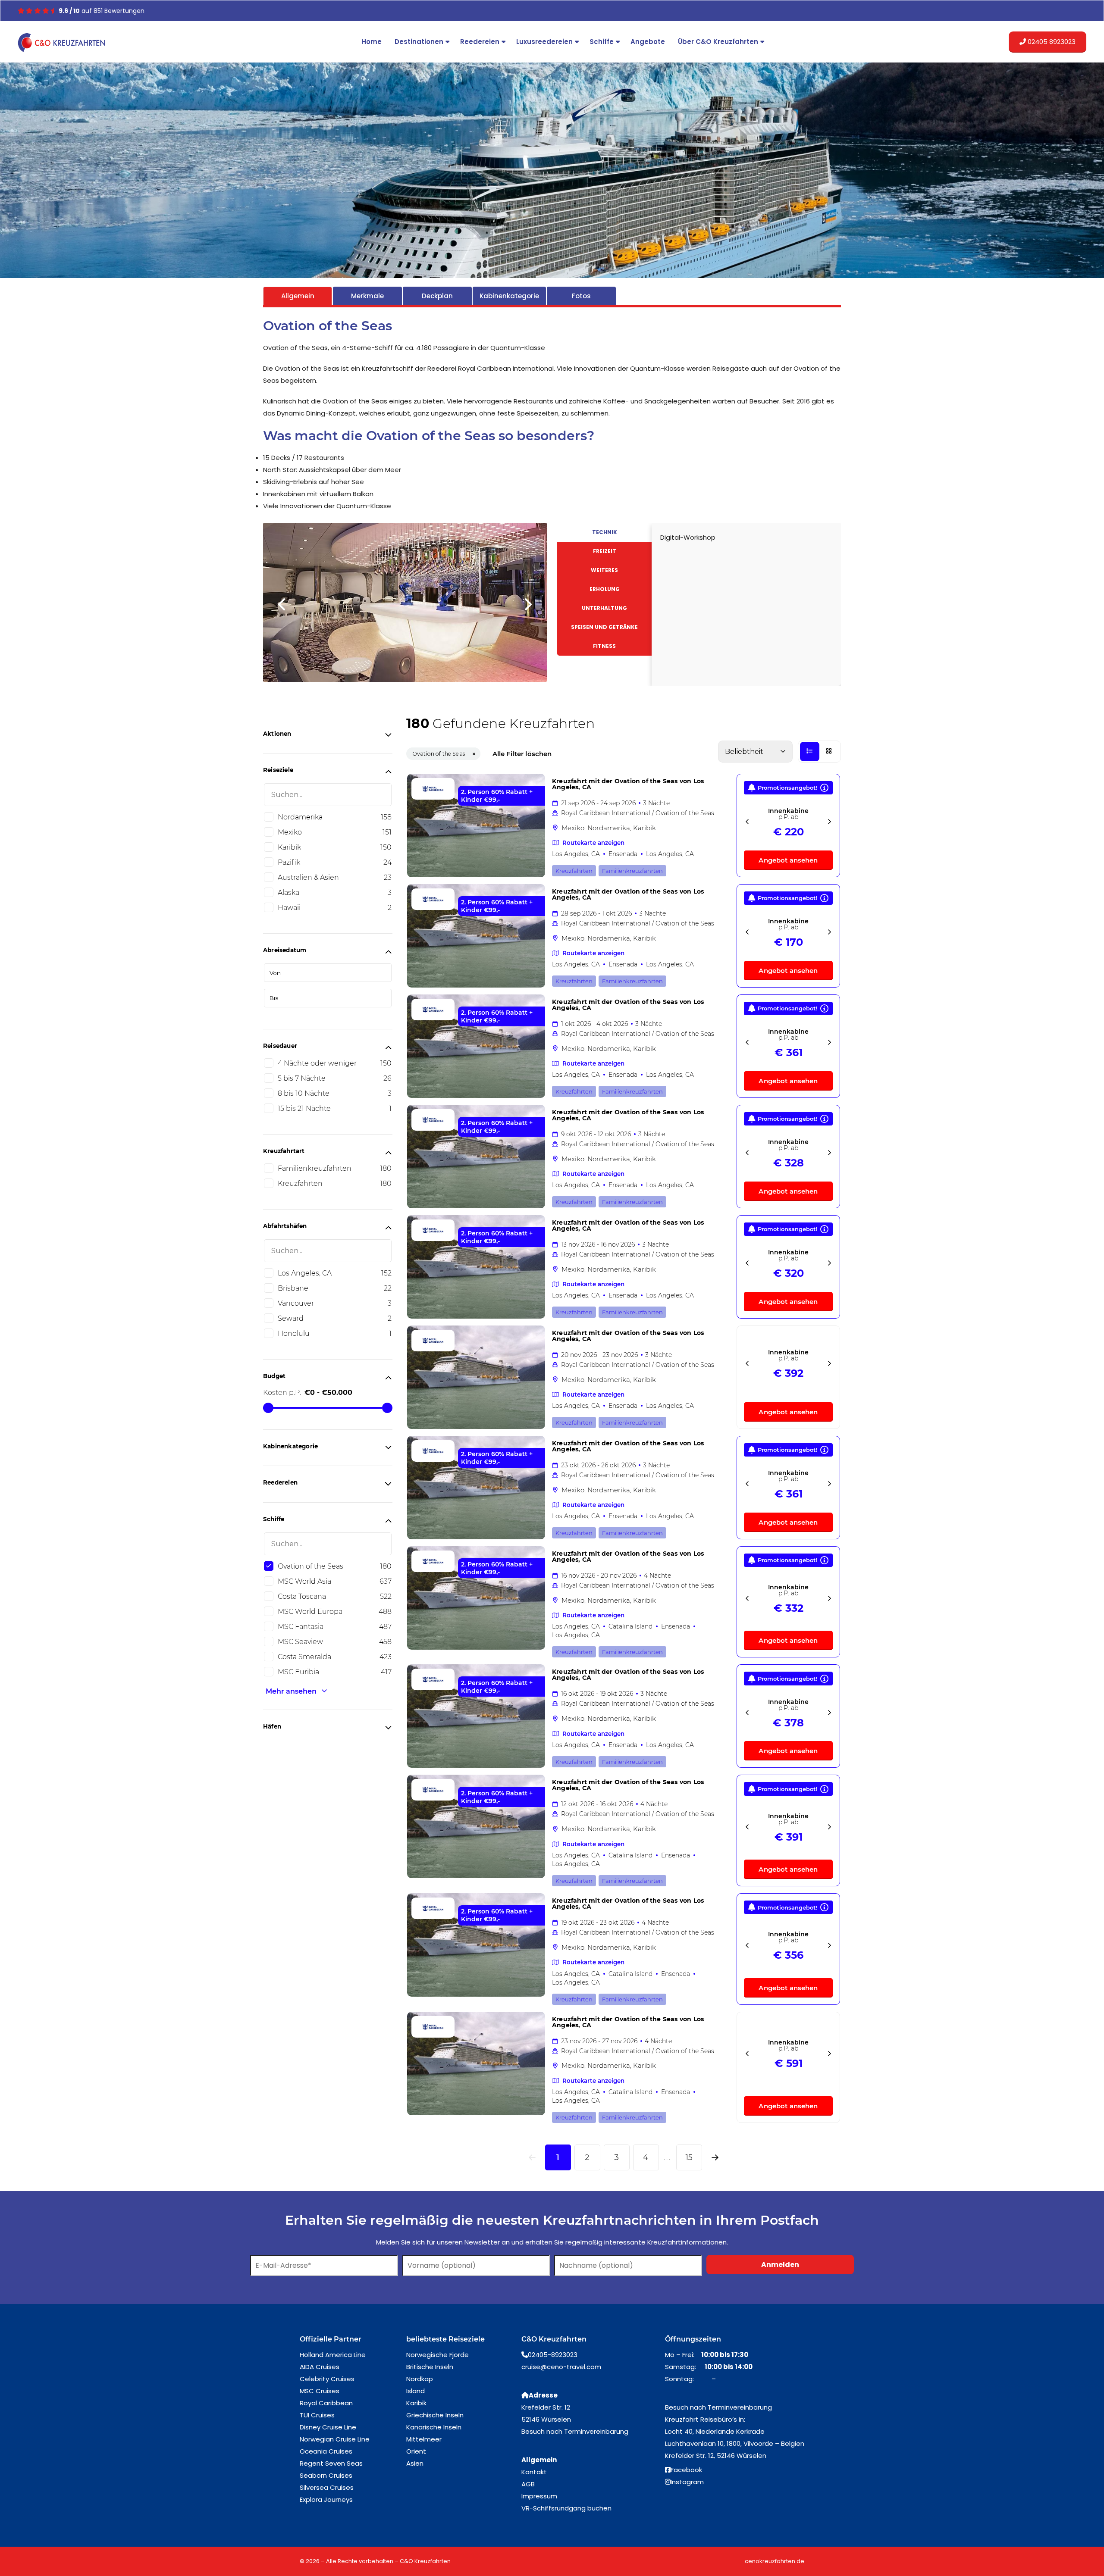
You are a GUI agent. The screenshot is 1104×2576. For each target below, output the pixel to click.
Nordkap (420, 2349)
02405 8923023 (1051, 42)
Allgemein (298, 296)
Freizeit (605, 551)
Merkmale (367, 296)
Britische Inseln (430, 2337)
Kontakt (534, 2442)
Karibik (416, 2373)
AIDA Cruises (320, 2337)
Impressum (539, 2466)
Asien (415, 2434)
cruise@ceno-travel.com (561, 2337)
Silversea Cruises (327, 2458)
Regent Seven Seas (331, 2434)
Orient (416, 2421)
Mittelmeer (424, 2409)
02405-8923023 (553, 2325)
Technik (605, 532)
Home (372, 42)
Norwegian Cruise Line (335, 2409)
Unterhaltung (604, 608)
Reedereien (480, 42)
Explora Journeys (326, 2470)
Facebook (686, 2440)
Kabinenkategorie (509, 296)
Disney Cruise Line (328, 2397)
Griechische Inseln (435, 2385)
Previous (282, 529)
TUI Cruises (317, 2385)
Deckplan (437, 296)
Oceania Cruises (326, 2421)
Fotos (581, 296)
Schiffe (602, 42)
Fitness (604, 646)
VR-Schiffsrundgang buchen (566, 2478)
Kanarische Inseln (434, 2397)
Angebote (648, 42)
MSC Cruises (320, 2361)
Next (527, 529)
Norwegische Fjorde (438, 2325)
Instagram (687, 2452)
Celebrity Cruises (327, 2349)
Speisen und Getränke (604, 627)
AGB (528, 2454)
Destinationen (419, 42)
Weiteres (604, 570)
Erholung (605, 589)
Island (416, 2361)
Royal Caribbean (326, 2373)
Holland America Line (333, 2325)
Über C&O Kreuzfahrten (718, 42)
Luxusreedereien (544, 42)
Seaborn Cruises (326, 2446)
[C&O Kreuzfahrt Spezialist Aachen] (63, 43)
